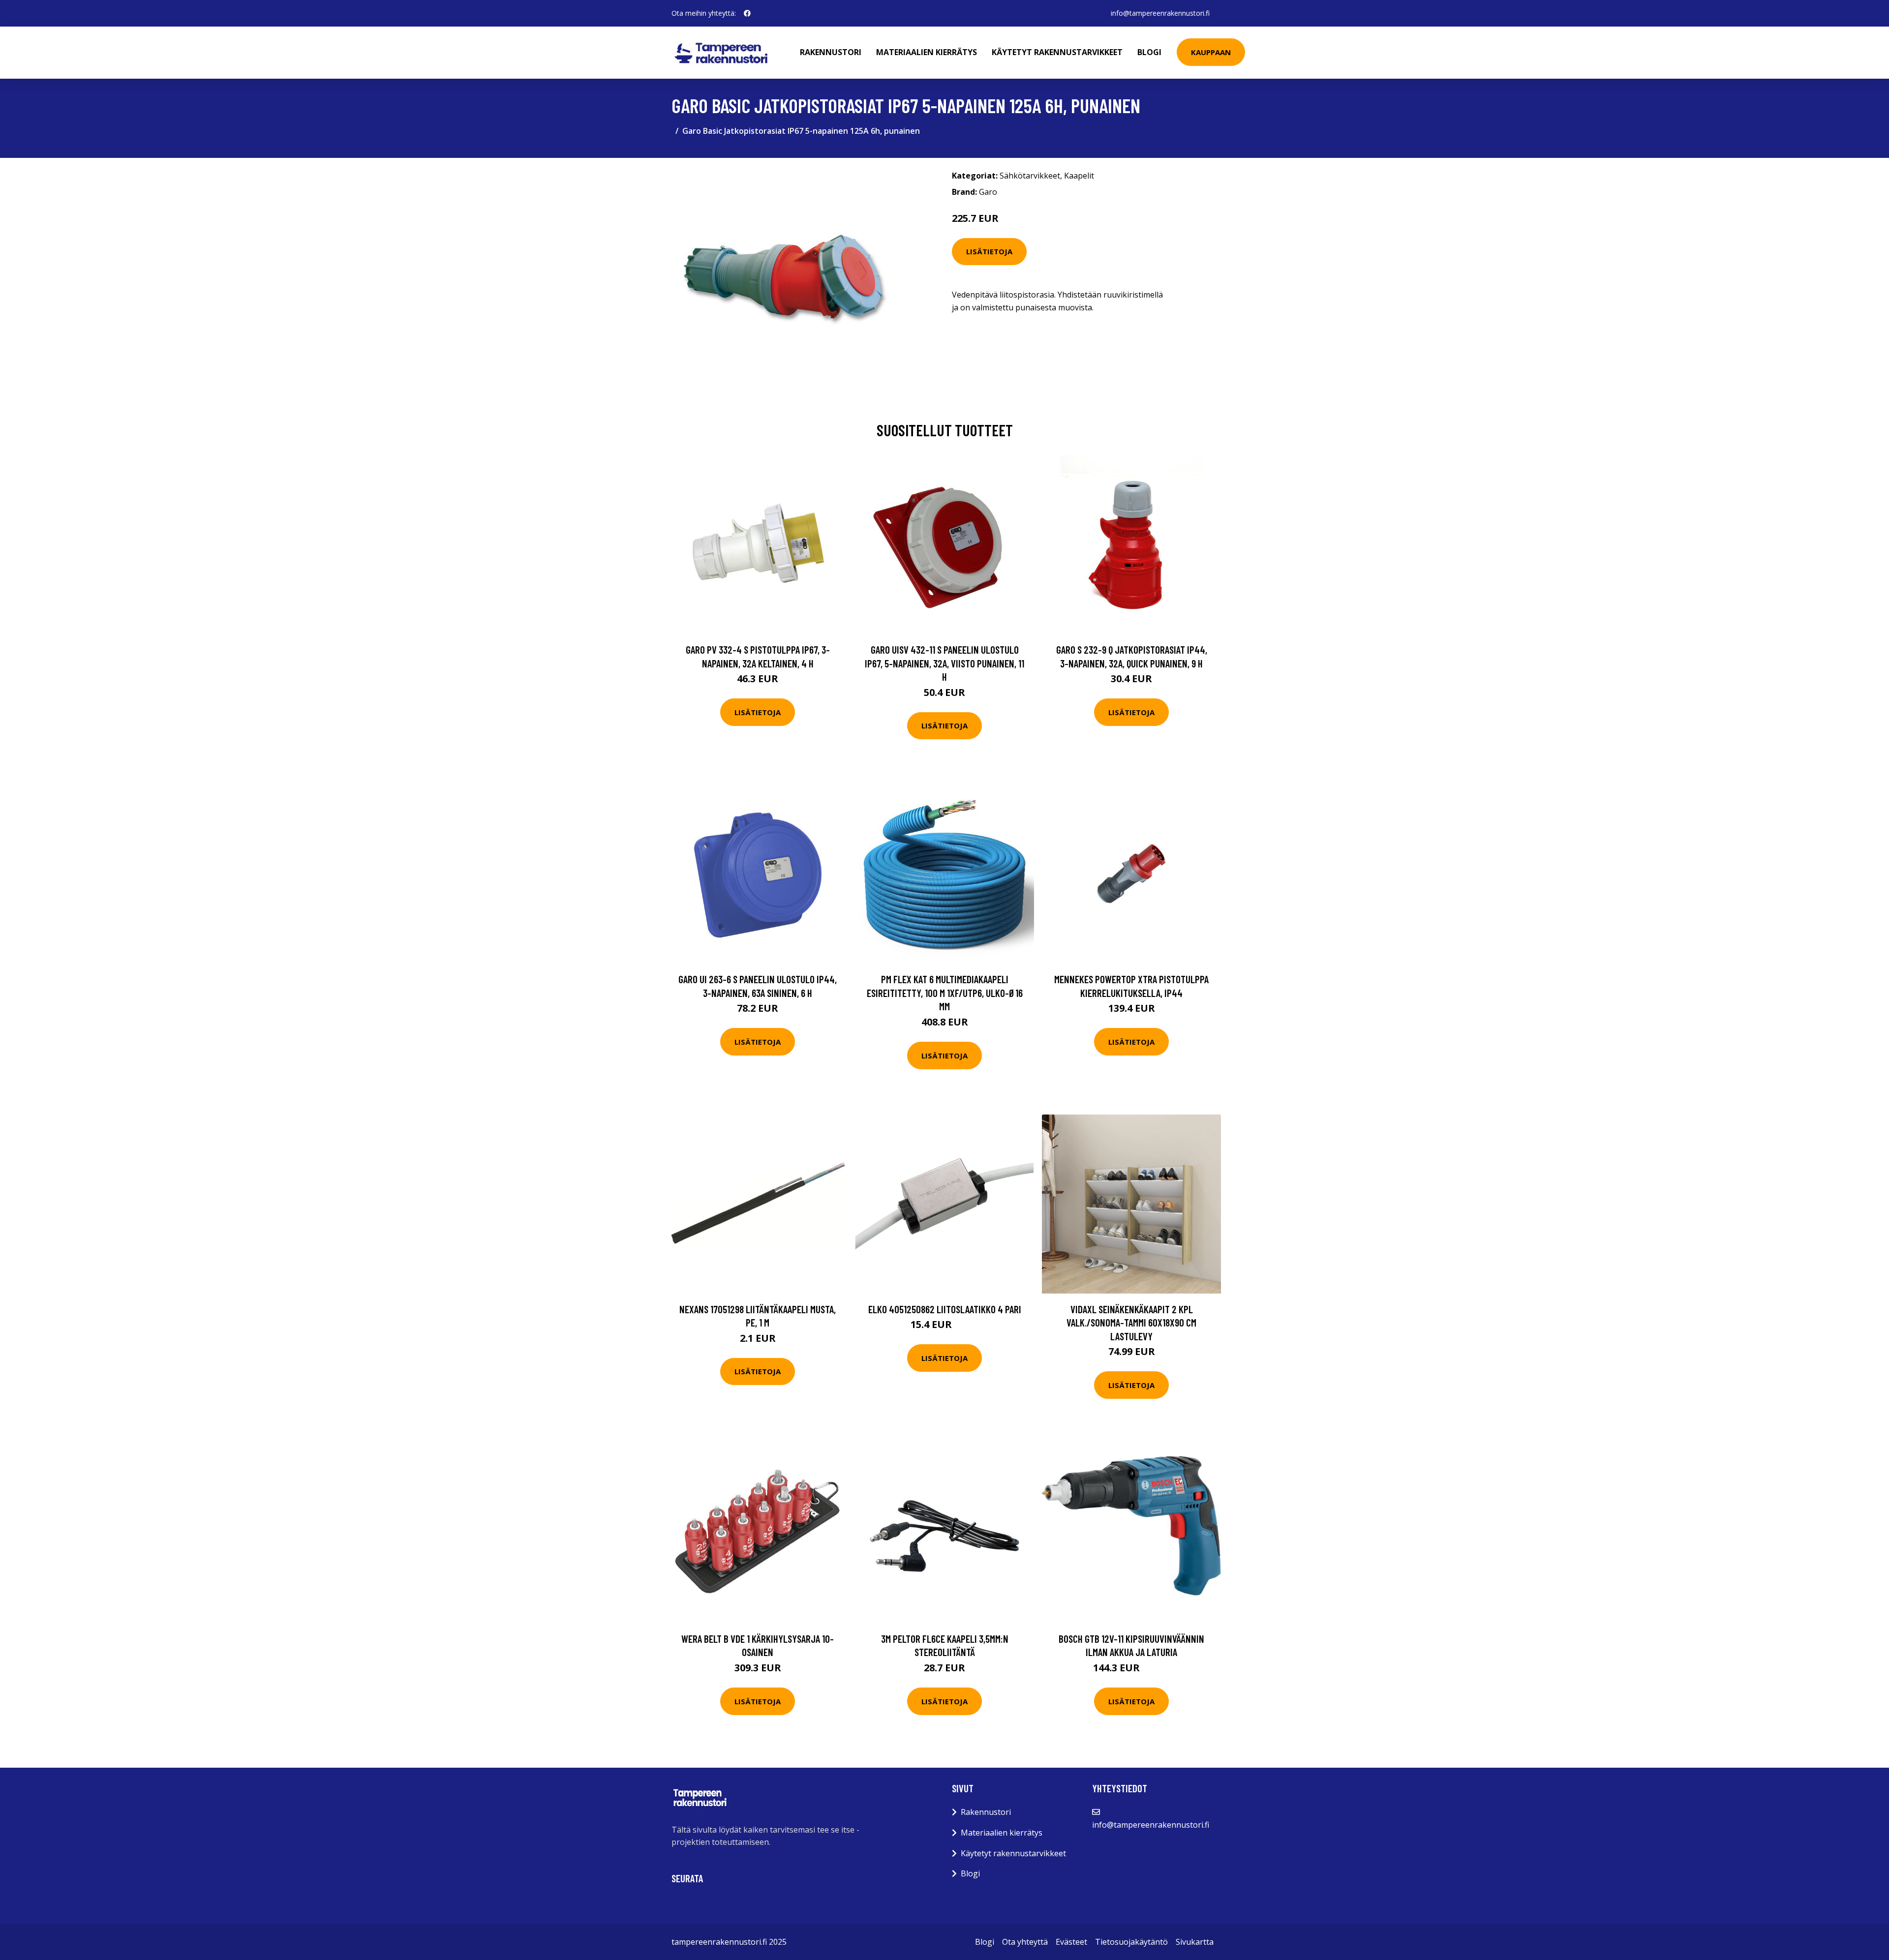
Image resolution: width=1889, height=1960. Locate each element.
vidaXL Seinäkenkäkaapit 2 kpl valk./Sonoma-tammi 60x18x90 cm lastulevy (1131, 1323)
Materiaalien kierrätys (927, 52)
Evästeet (1071, 1942)
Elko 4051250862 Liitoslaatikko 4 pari (945, 1309)
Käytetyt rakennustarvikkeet (1057, 52)
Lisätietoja (989, 251)
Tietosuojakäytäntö (1131, 1942)
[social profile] (747, 13)
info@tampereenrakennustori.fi (1160, 13)
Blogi (1149, 52)
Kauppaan (1211, 52)
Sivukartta (1195, 1942)
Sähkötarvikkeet (1030, 176)
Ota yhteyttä (1025, 1942)
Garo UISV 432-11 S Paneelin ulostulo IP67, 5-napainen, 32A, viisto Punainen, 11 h (944, 663)
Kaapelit (1079, 176)
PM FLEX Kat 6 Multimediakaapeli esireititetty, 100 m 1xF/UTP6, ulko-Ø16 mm (945, 993)
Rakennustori (831, 52)
